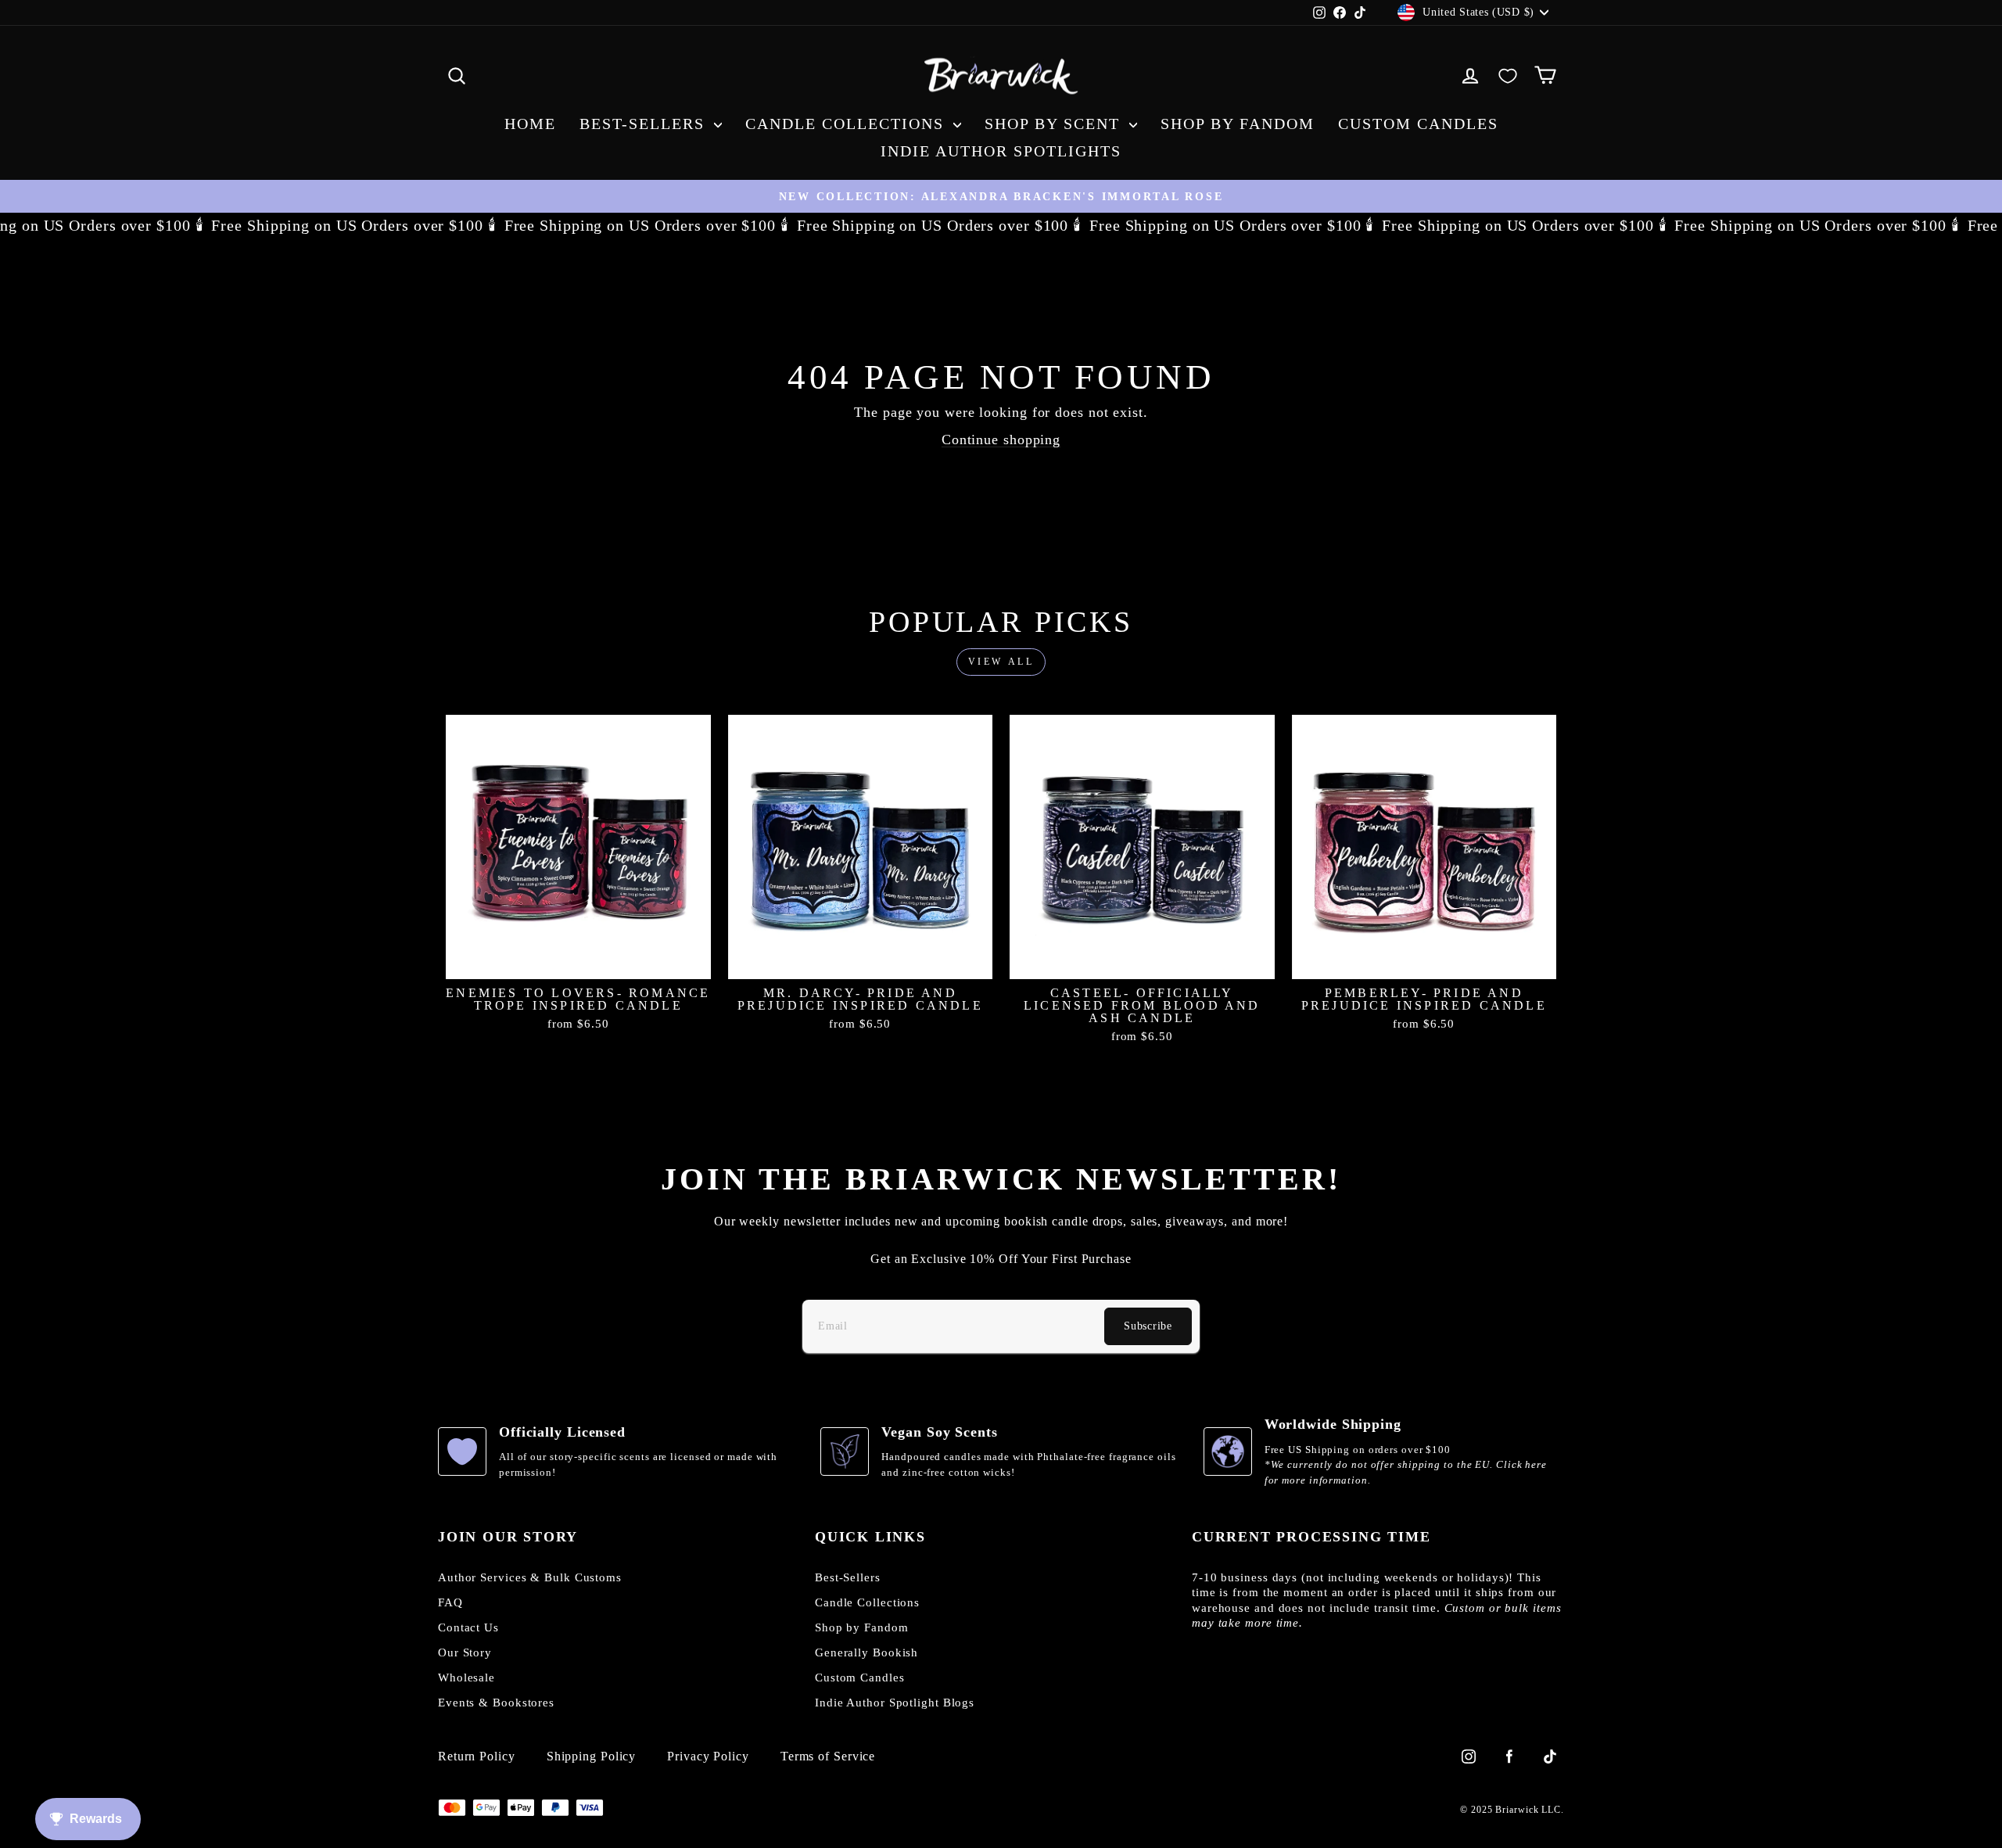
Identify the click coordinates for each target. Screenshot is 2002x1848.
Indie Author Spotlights (1001, 151)
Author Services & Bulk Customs (530, 1577)
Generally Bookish (866, 1652)
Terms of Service (828, 1756)
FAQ (450, 1602)
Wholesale (466, 1678)
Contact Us (468, 1627)
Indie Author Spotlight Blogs (895, 1703)
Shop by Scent (1055, 124)
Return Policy (477, 1756)
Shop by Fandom (1238, 124)
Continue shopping (1001, 440)
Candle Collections (847, 124)
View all (1001, 662)
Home (530, 124)
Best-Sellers (645, 124)
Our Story (465, 1652)
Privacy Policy (708, 1756)
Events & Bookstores (496, 1703)
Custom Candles (1418, 124)
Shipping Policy (592, 1756)
